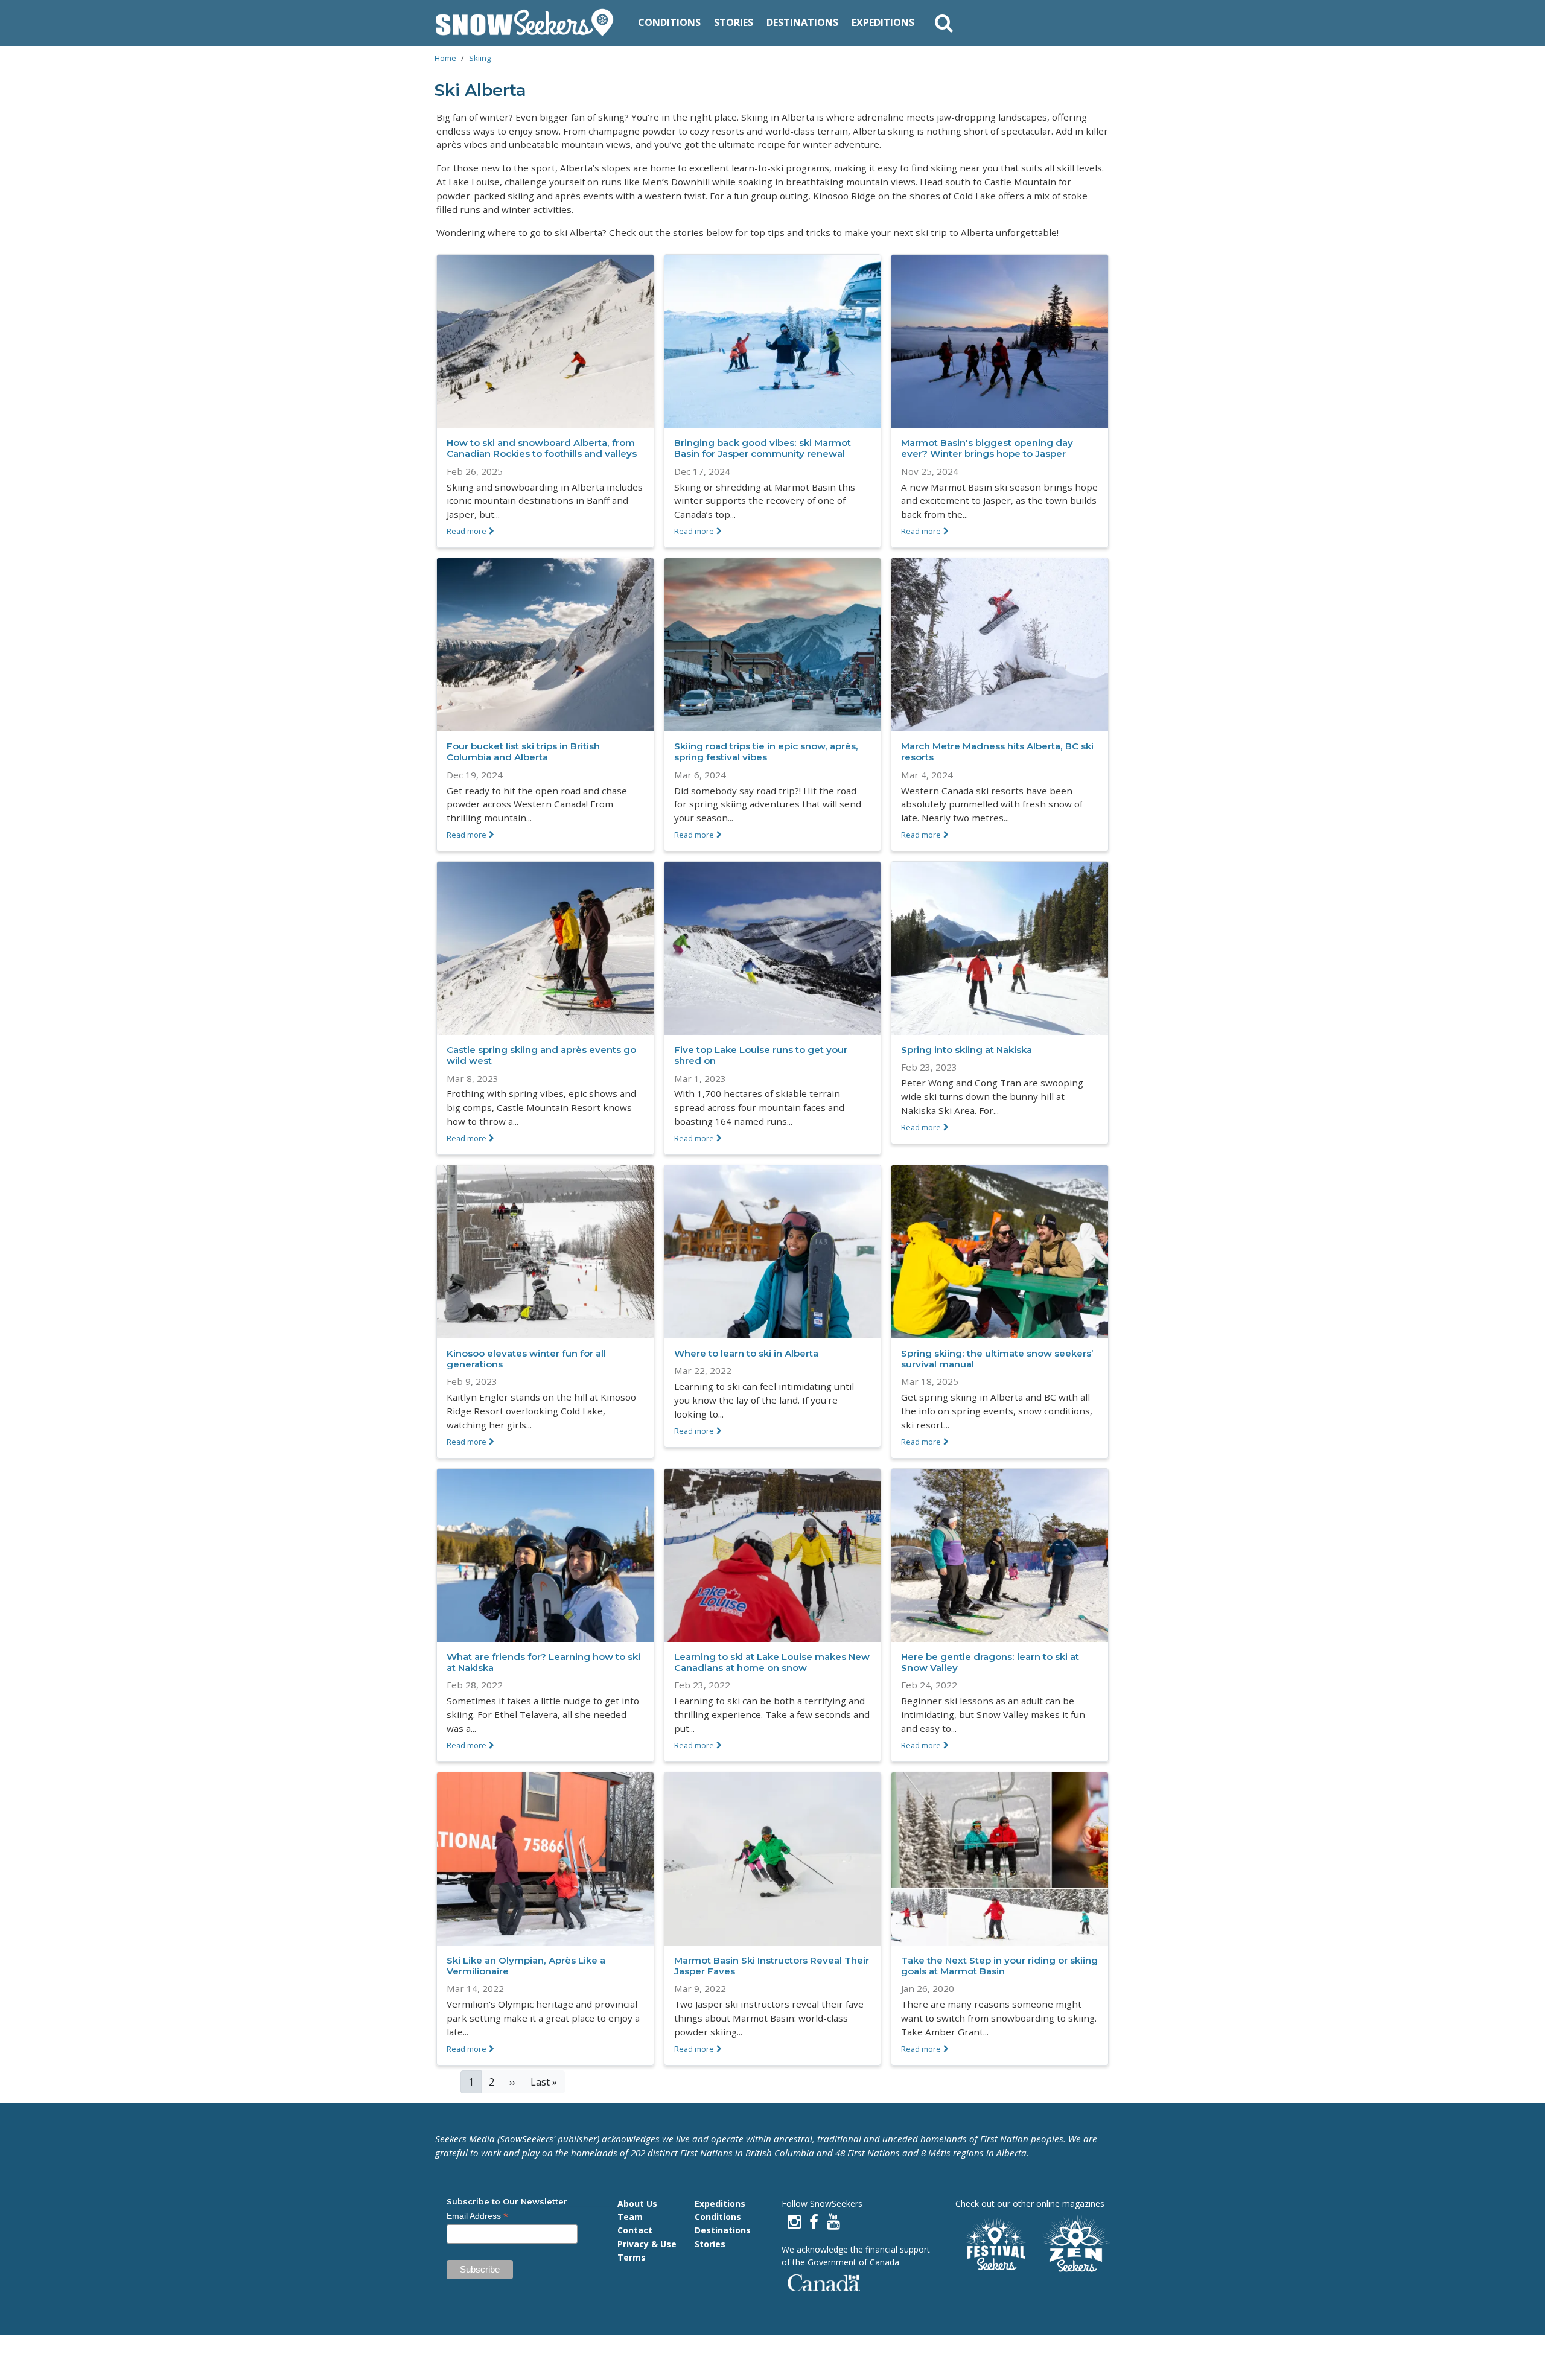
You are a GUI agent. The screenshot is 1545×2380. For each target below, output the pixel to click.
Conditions (669, 22)
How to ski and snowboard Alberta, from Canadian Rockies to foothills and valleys (542, 448)
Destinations (802, 22)
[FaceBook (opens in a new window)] (814, 2222)
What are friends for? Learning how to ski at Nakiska (543, 1662)
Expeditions (883, 22)
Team (630, 2217)
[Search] (944, 23)
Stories (734, 22)
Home (445, 58)
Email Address (478, 2216)
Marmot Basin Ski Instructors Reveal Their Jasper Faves (772, 1966)
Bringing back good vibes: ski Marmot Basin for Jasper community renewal (763, 448)
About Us (637, 2203)
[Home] (529, 23)
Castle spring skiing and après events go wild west (541, 1055)
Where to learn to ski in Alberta (746, 1353)
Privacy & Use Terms (647, 2251)
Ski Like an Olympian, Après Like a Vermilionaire (526, 1966)
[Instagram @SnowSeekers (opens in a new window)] (794, 2222)
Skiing (480, 58)
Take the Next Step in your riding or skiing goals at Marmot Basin (999, 1966)
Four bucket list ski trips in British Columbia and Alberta (523, 752)
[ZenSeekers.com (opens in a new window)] (1077, 2245)
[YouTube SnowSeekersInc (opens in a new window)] (833, 2222)
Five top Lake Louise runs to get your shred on (761, 1055)
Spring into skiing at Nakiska (967, 1050)
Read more (467, 531)
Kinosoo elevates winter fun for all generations (526, 1359)
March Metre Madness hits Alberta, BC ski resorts (997, 752)
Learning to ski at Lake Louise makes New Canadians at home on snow (772, 1662)
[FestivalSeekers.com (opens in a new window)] (995, 2245)
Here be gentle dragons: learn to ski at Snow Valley (990, 1662)
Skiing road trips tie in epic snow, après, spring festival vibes (766, 752)
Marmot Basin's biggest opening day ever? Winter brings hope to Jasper (987, 448)
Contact (635, 2230)
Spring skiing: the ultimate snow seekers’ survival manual (997, 1359)
